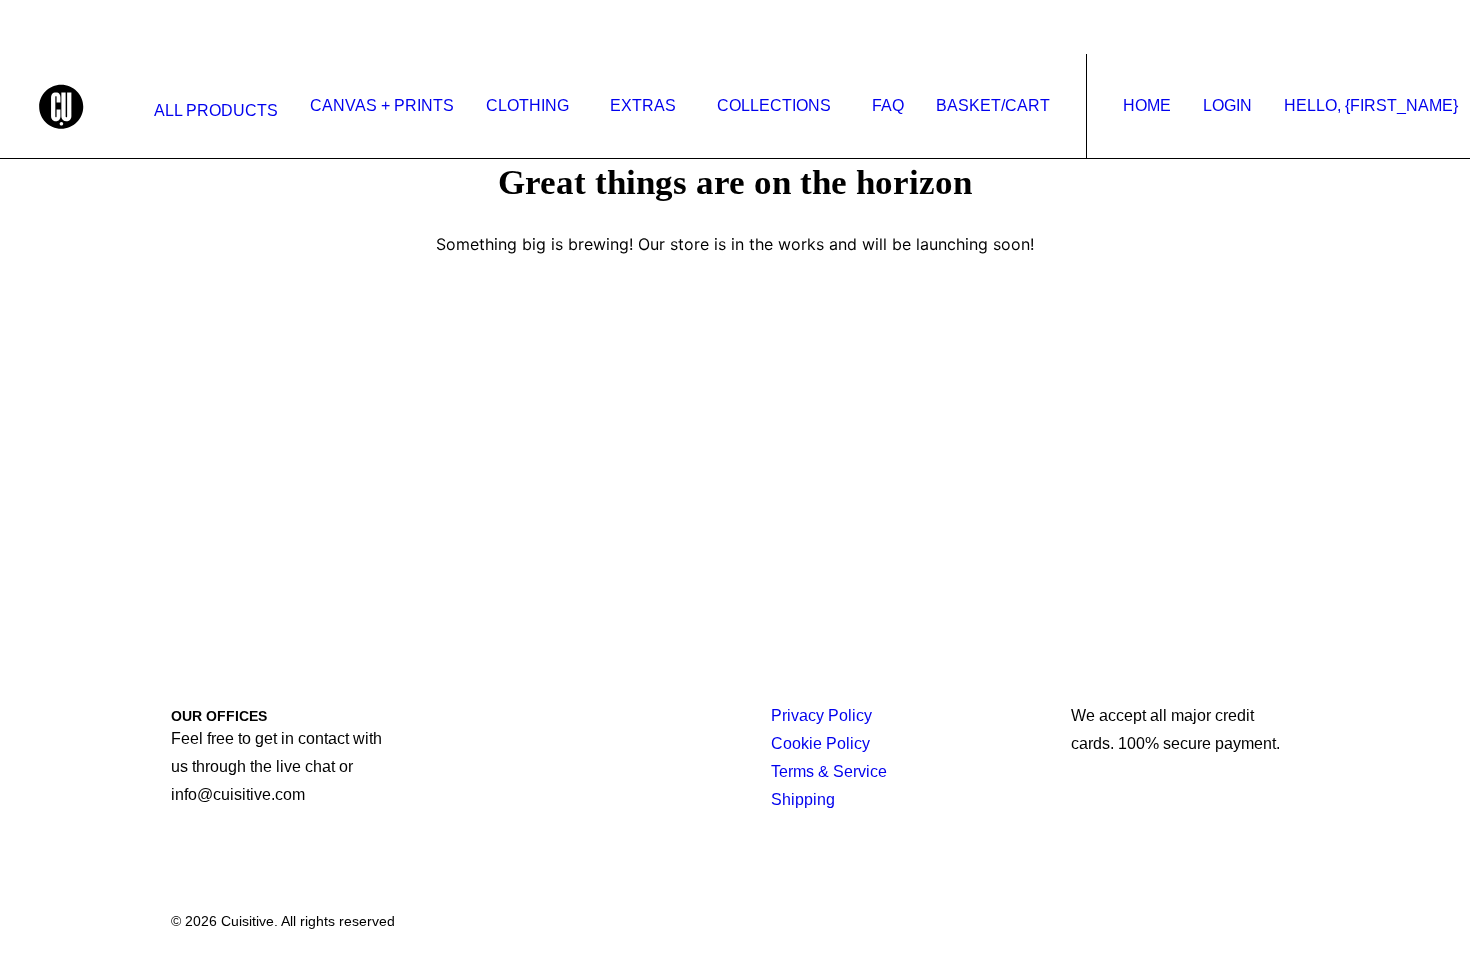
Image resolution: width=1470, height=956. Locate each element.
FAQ (888, 105)
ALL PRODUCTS (216, 110)
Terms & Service (829, 771)
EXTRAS (643, 105)
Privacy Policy (821, 715)
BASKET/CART (993, 105)
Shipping (803, 799)
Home (1147, 105)
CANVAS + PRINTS (382, 105)
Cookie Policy (820, 743)
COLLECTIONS (774, 105)
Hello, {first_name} (1371, 105)
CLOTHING (527, 105)
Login (1227, 105)
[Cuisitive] (83, 106)
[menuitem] (211, 111)
